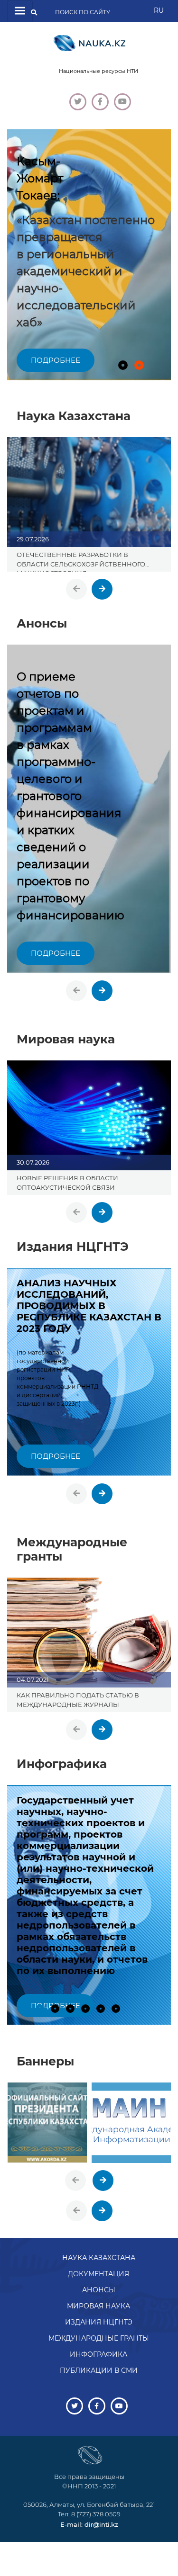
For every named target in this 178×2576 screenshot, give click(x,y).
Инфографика (98, 2354)
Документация (98, 2274)
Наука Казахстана (99, 2258)
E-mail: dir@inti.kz (89, 2524)
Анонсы (99, 2290)
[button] (123, 365)
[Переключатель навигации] (20, 11)
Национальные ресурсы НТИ (98, 71)
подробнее (56, 360)
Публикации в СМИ (99, 2370)
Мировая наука (98, 2306)
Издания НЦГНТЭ (99, 2322)
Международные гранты (99, 2338)
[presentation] (76, 589)
